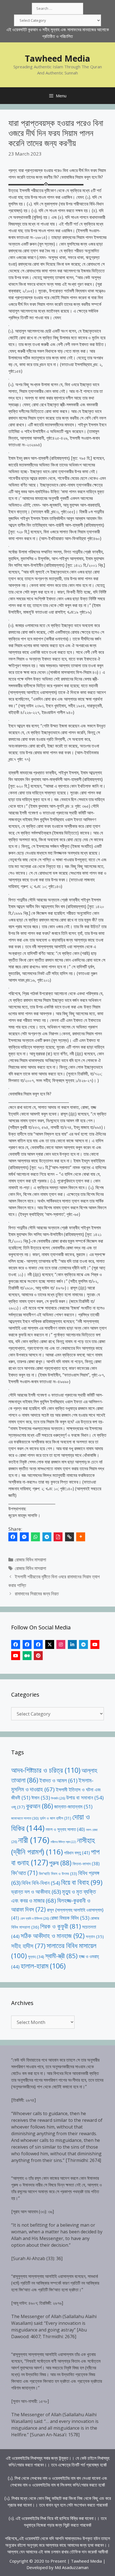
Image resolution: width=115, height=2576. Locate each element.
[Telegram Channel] (83, 1644)
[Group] (38, 1644)
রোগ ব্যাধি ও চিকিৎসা (34, 1918)
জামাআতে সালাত (25, 1818)
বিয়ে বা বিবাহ (82, 1882)
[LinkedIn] (72, 1644)
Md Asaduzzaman (72, 2567)
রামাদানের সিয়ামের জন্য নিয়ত (37, 1594)
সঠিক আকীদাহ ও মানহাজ (53, 1936)
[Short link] (70, 1537)
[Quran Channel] (16, 1656)
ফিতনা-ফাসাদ (86, 1864)
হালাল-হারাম (43, 1966)
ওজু (18, 1807)
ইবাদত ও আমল (58, 1780)
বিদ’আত (24, 1873)
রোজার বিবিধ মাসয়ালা (30, 1560)
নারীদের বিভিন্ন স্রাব (63, 1842)
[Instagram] (61, 1644)
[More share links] (81, 1537)
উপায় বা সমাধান (85, 1797)
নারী (34, 1840)
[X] (50, 1644)
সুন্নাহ (36, 1957)
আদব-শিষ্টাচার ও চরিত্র (46, 1770)
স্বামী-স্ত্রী (61, 1956)
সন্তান (95, 1936)
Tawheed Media (57, 58)
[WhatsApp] (35, 1537)
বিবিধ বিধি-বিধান (41, 1883)
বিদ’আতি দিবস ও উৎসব (58, 1874)
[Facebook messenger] (24, 1537)
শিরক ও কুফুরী (61, 1926)
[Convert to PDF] (58, 1537)
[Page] (27, 1644)
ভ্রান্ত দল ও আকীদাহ (36, 1892)
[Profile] (16, 1644)
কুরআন (39, 1806)
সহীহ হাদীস (28, 1946)
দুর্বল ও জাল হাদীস (56, 1818)
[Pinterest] (38, 1656)
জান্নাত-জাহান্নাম (73, 1806)
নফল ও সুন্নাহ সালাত (65, 1829)
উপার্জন (58, 1798)
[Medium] (27, 1656)
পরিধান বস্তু (77, 1853)
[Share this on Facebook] (13, 1537)
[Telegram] (47, 1537)
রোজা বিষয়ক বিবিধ (70, 1918)
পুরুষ (60, 1863)
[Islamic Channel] (95, 1644)
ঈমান (41, 1797)
